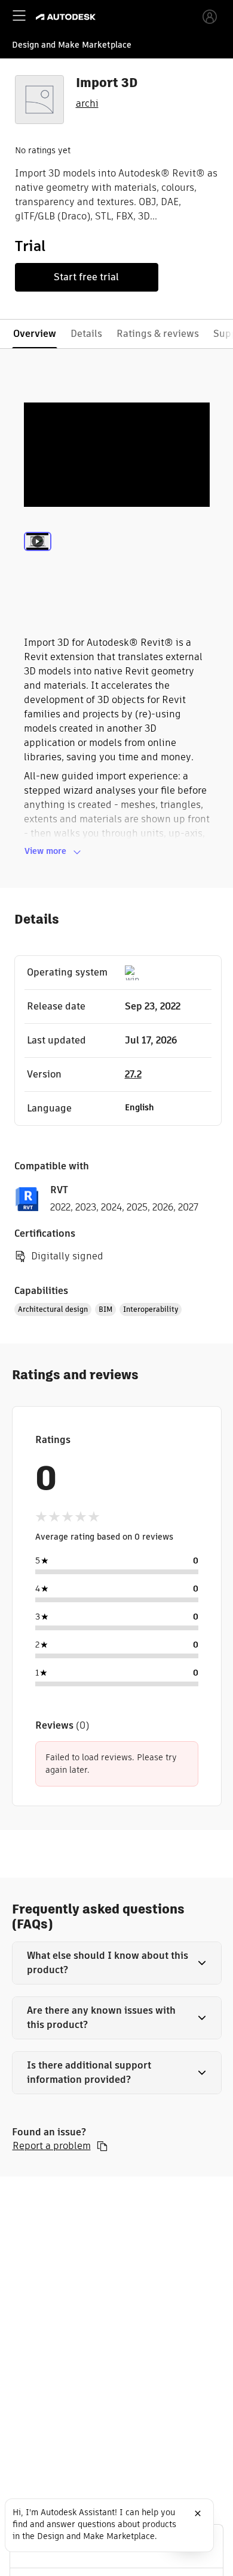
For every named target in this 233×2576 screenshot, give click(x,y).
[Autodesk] (67, 17)
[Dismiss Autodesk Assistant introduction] (198, 2513)
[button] (117, 1963)
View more (45, 851)
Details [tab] (86, 334)
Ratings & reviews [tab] (158, 334)
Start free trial (86, 277)
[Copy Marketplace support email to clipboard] (102, 2146)
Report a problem (52, 2146)
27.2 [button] (133, 1074)
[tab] (38, 557)
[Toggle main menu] (19, 16)
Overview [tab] (35, 334)
